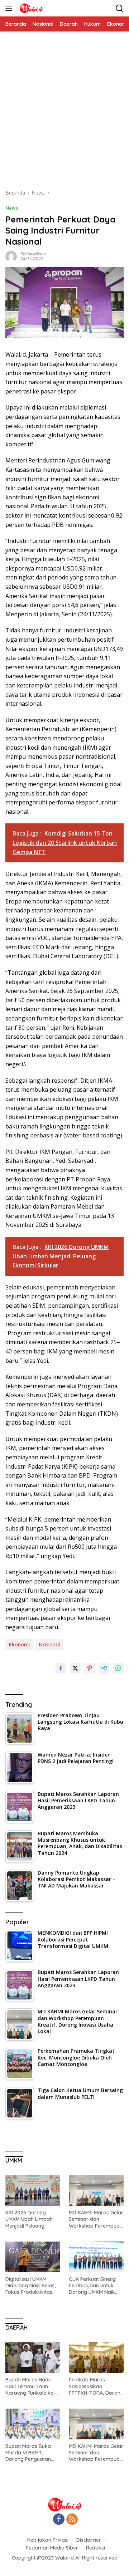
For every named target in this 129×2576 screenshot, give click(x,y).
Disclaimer (89, 2540)
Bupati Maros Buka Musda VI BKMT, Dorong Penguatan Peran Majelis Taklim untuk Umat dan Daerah (30, 2453)
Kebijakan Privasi (48, 2540)
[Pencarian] (120, 8)
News (12, 208)
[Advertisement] (64, 114)
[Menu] (10, 8)
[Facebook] (59, 2520)
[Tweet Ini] (75, 1668)
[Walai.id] (30, 8)
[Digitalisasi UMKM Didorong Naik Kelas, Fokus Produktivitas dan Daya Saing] (33, 2257)
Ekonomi (19, 1645)
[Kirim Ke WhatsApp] (118, 1668)
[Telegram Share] (104, 1668)
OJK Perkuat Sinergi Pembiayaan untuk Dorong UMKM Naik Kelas (93, 2286)
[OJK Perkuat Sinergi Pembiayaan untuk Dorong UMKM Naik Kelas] (96, 2257)
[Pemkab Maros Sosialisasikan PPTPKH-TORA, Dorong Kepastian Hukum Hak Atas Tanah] (96, 2357)
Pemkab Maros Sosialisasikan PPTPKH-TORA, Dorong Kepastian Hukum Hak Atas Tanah (96, 2386)
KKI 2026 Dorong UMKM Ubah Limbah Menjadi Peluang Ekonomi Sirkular (29, 2219)
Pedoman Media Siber (52, 2548)
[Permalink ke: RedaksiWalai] (11, 256)
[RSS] (72, 2520)
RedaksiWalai (33, 254)
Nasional (49, 1645)
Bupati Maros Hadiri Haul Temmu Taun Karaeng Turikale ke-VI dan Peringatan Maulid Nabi (33, 2386)
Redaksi (95, 2548)
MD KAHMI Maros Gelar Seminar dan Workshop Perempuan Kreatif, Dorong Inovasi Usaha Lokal (96, 2219)
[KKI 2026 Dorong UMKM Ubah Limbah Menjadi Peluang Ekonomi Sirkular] (33, 2190)
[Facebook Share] (61, 1668)
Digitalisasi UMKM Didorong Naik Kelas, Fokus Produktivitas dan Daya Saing (30, 2286)
